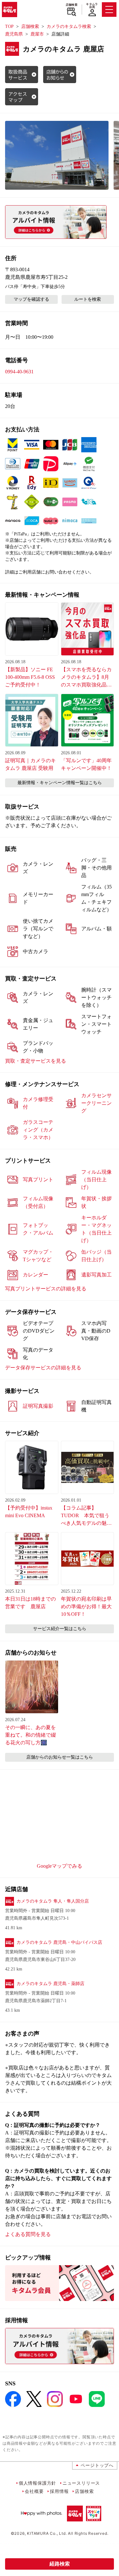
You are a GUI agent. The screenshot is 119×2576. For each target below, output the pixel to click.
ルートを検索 (88, 299)
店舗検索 (72, 5)
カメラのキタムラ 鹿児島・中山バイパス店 (59, 1942)
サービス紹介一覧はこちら (60, 1629)
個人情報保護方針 (37, 2483)
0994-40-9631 (19, 372)
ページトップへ (97, 2465)
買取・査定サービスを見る (36, 1061)
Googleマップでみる (60, 1866)
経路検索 (60, 2564)
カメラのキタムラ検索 (69, 26)
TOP (9, 26)
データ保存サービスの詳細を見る (43, 1368)
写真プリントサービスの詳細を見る (46, 1289)
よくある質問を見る (28, 2234)
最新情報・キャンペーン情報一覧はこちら (60, 783)
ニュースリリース (81, 2483)
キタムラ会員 (92, 6)
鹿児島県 (14, 34)
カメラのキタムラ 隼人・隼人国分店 (53, 1901)
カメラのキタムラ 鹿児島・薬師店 (50, 1984)
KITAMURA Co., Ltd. (47, 2533)
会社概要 (34, 2491)
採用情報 (59, 2491)
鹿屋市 (37, 34)
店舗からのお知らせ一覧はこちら (60, 1757)
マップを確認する (31, 299)
